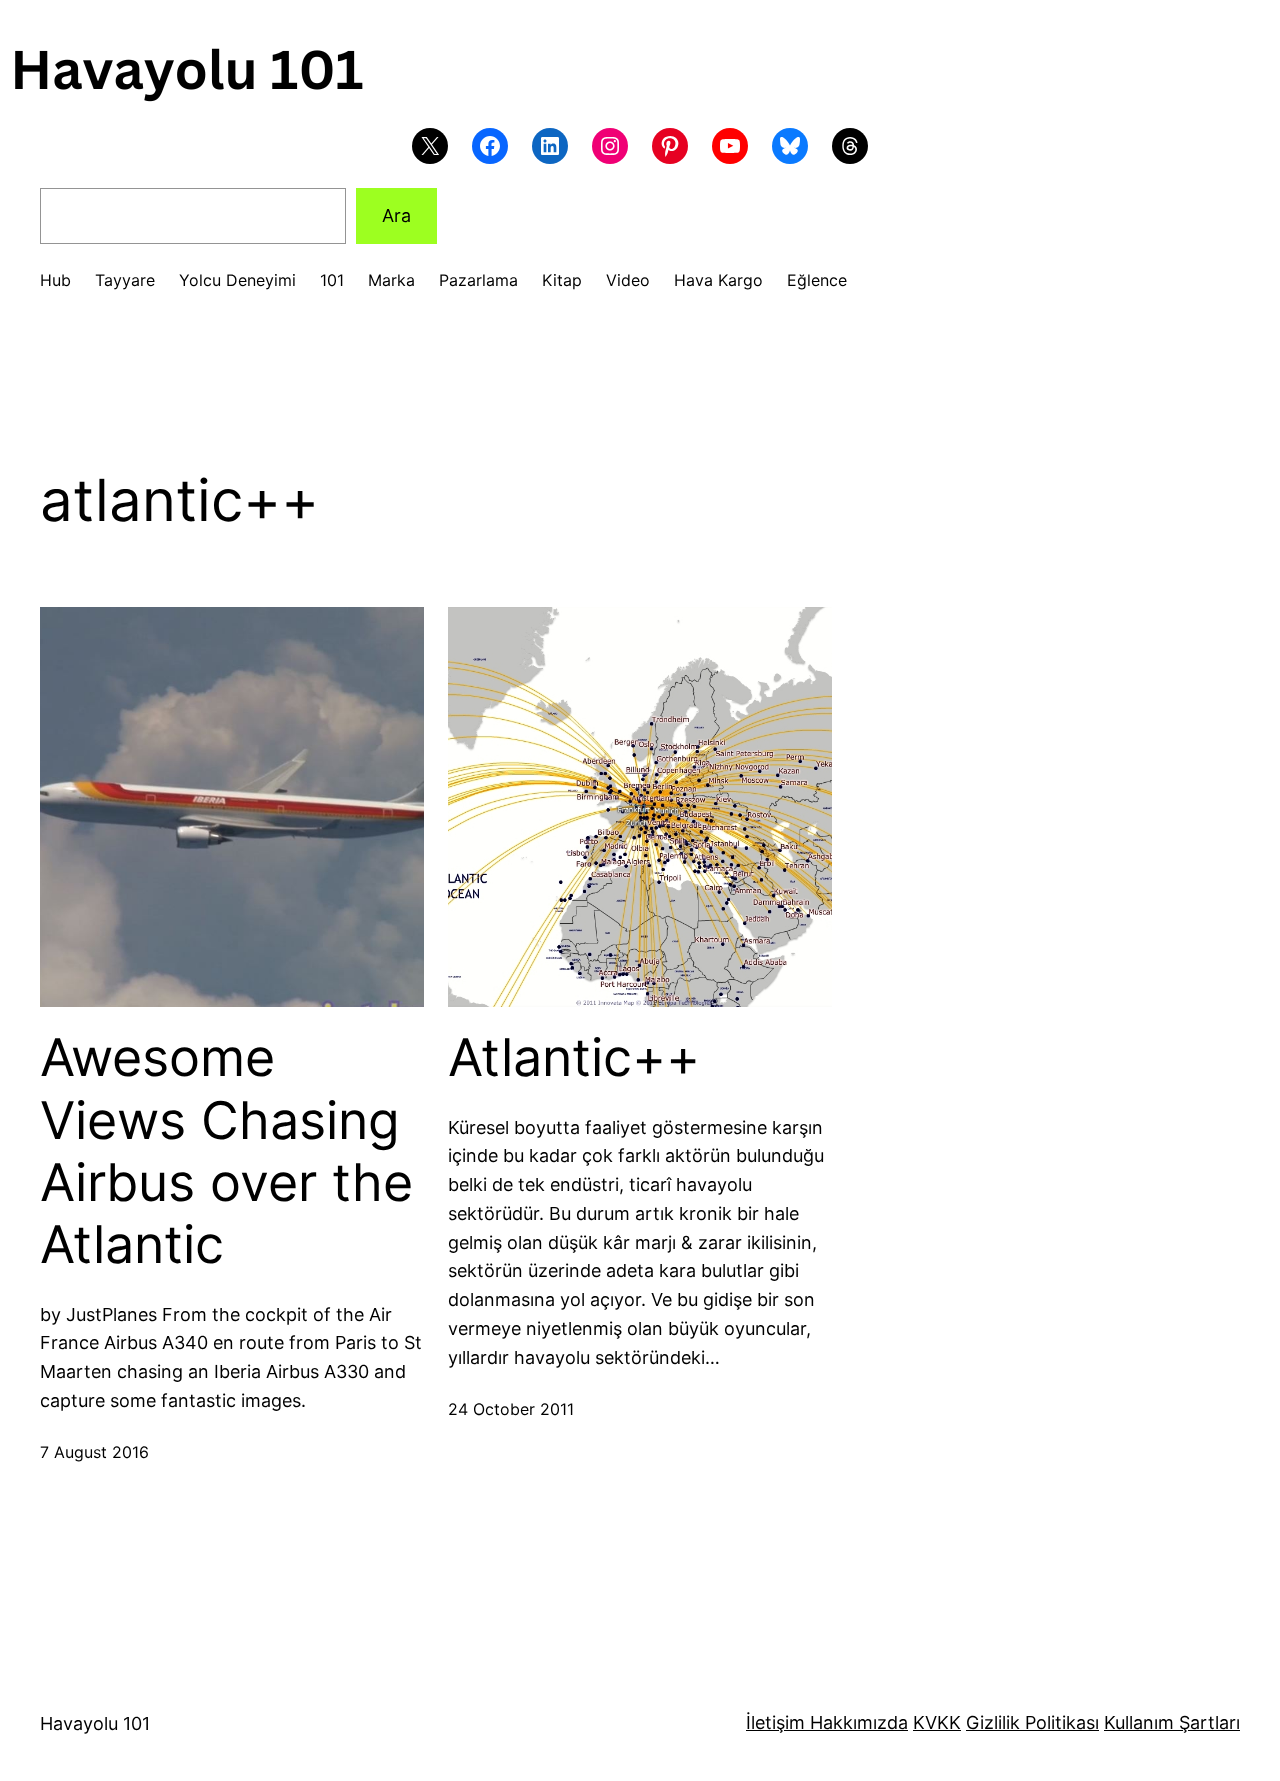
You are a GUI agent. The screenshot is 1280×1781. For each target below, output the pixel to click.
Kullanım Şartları (1172, 1722)
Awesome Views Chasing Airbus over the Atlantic (226, 1151)
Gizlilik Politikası (1032, 1722)
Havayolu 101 (95, 1723)
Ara (396, 215)
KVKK (937, 1722)
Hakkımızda (856, 1722)
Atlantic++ (574, 1058)
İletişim (775, 1722)
